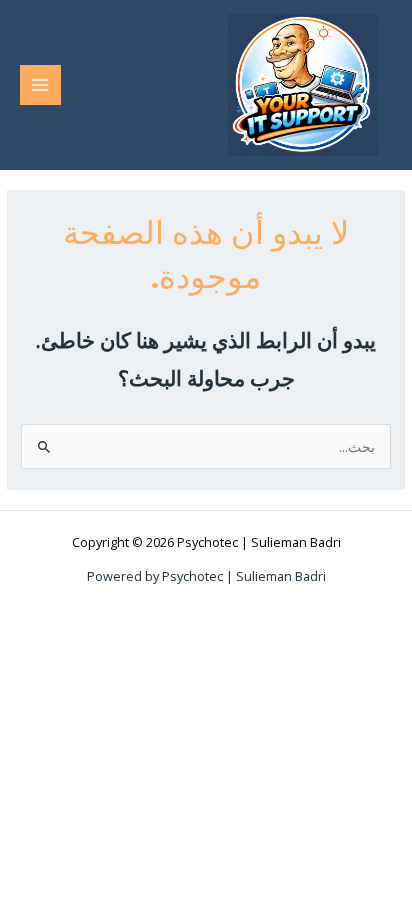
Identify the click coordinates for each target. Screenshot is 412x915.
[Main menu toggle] (40, 85)
